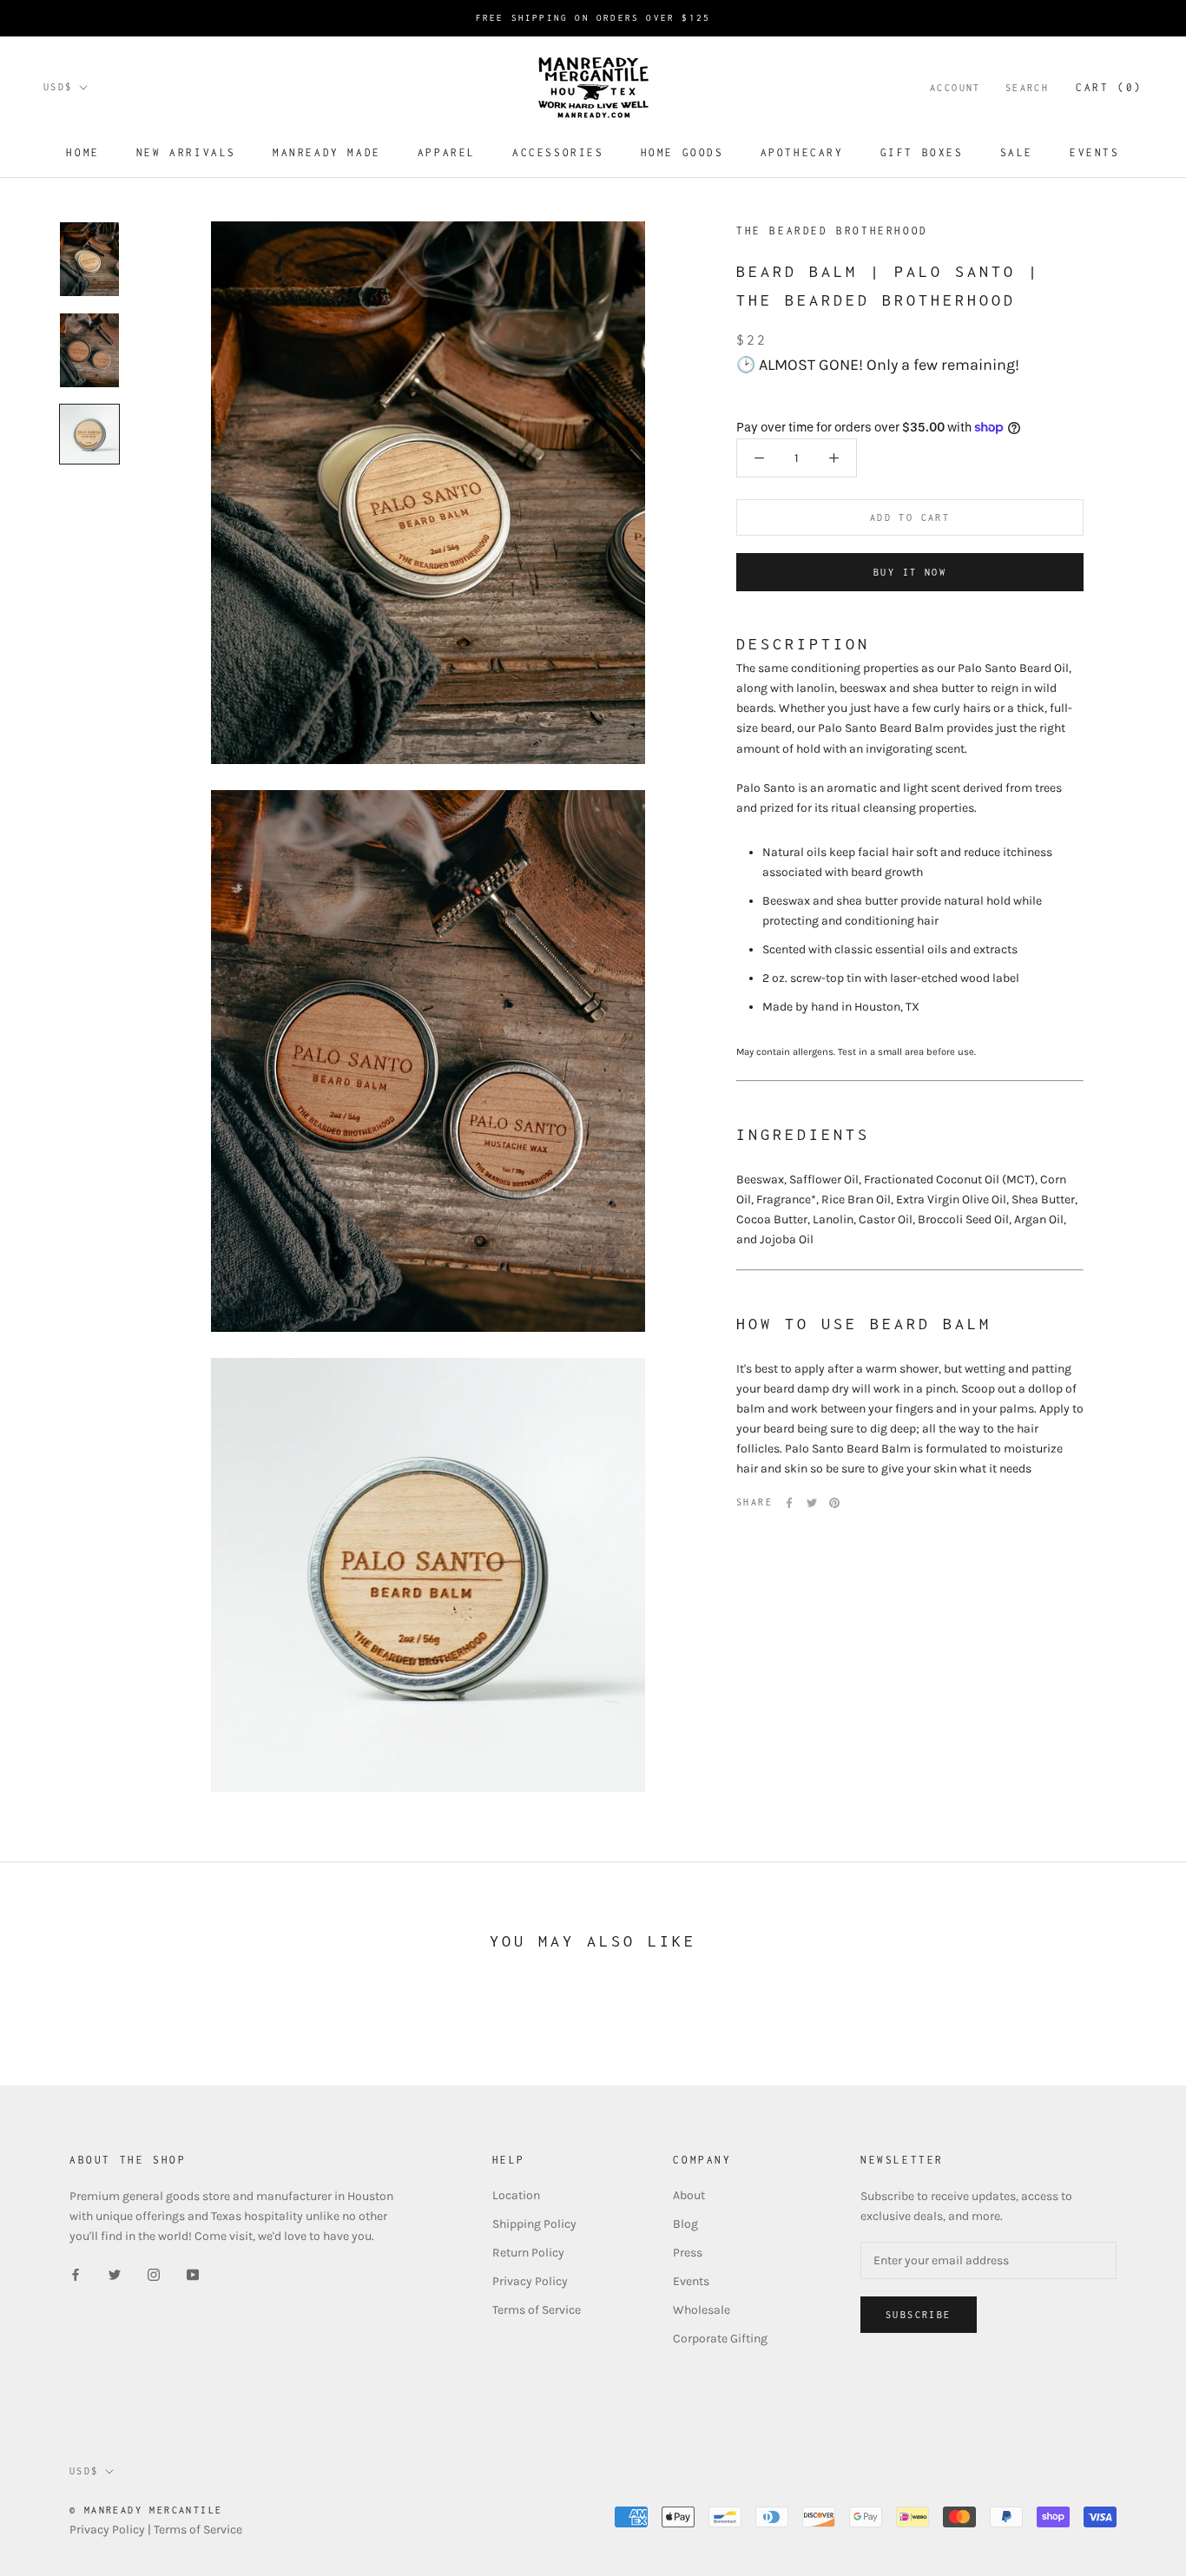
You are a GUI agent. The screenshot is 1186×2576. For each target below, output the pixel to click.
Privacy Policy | (112, 2530)
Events (1095, 152)
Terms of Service (537, 2310)
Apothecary (802, 152)
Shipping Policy (534, 2224)
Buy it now (910, 572)
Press (688, 2253)
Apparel (447, 152)
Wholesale (702, 2310)
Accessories (558, 152)
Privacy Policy (530, 2281)
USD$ (58, 87)
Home (82, 152)
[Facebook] (789, 1503)
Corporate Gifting (720, 2339)
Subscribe (919, 2315)
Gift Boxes (922, 152)
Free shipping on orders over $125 (593, 18)
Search (1027, 88)
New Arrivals (186, 152)
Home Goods (682, 152)
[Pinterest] (834, 1503)
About (689, 2195)
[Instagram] (154, 2274)
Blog (685, 2224)
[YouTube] (193, 2274)
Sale (1017, 152)
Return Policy (528, 2253)
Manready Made (327, 152)
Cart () (1109, 87)
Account (955, 88)
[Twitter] (812, 1503)
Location (516, 2195)
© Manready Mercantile (146, 2510)
